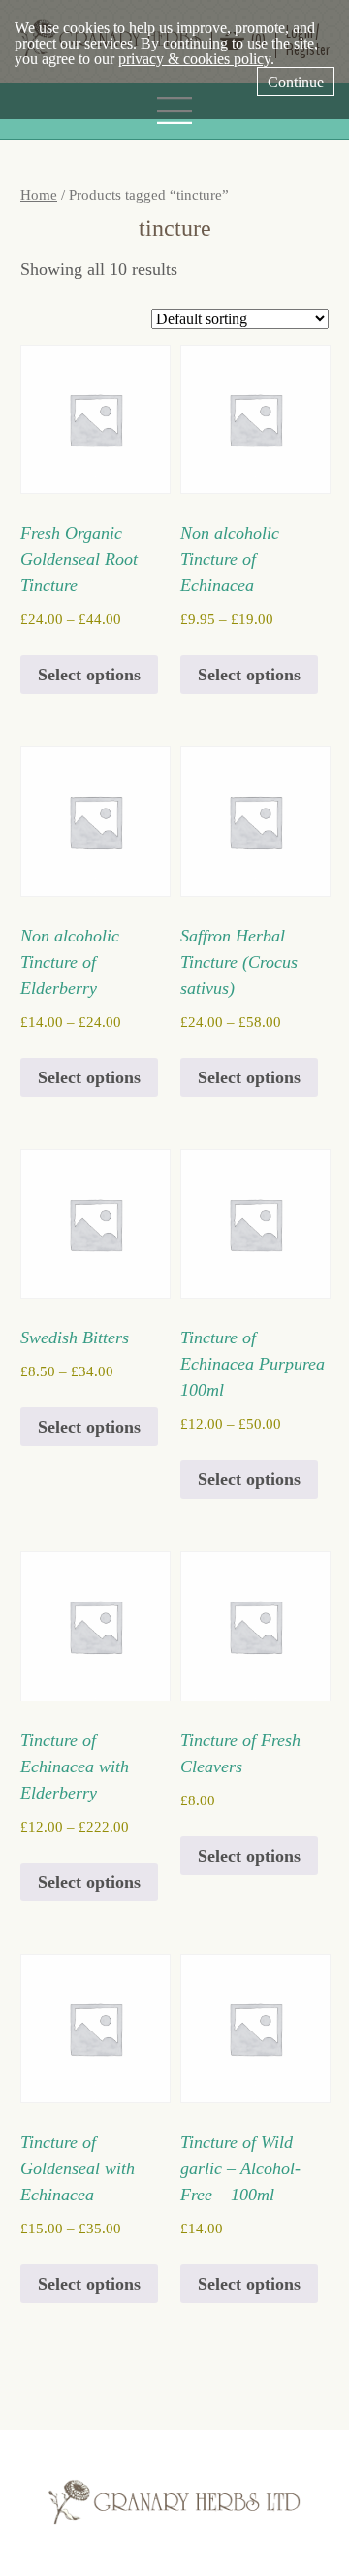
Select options (89, 675)
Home (39, 195)
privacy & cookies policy (194, 59)
